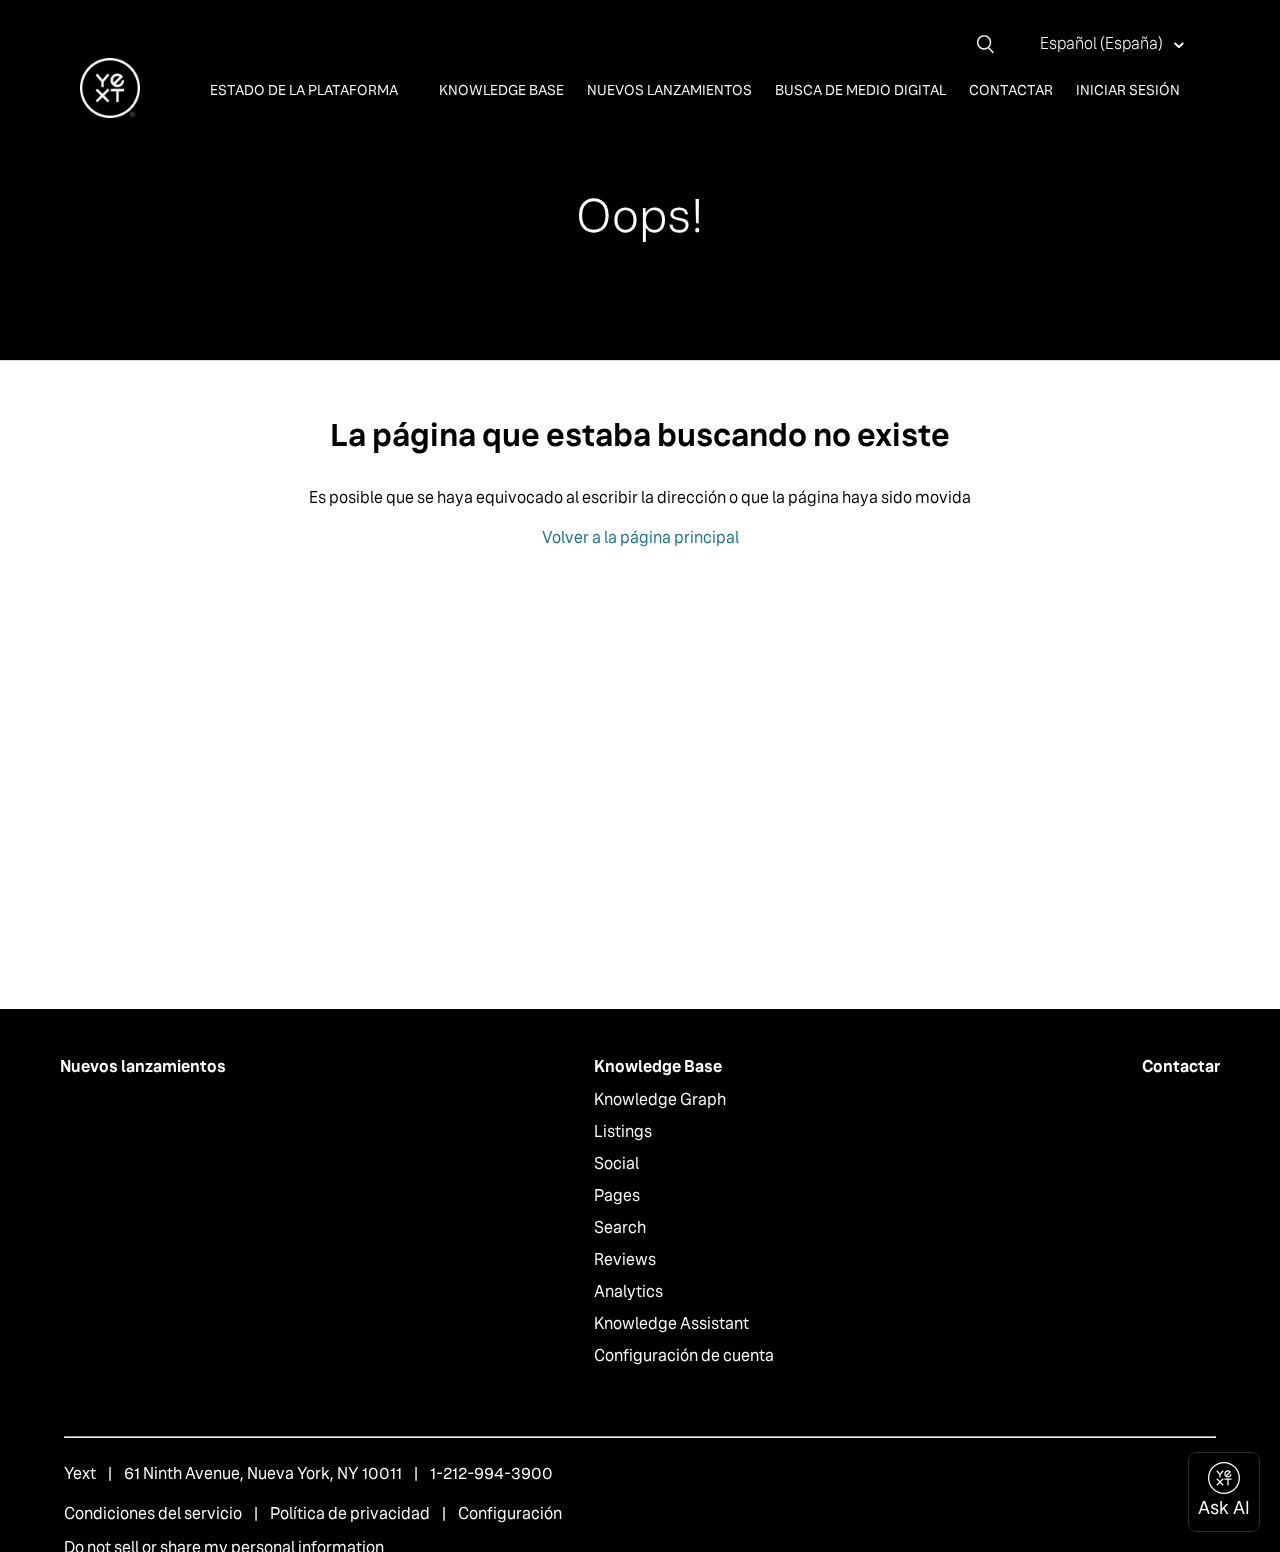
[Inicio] (110, 112)
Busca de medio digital (860, 90)
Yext (80, 1473)
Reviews (625, 1259)
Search (620, 1227)
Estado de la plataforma (305, 90)
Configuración (510, 1513)
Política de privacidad (350, 1513)
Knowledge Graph (660, 1099)
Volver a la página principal (640, 537)
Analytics (628, 1291)
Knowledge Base (501, 90)
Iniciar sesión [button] (1128, 90)
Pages (617, 1195)
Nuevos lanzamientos (669, 90)
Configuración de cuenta (684, 1355)
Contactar (1011, 90)
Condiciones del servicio (153, 1513)
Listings (623, 1131)
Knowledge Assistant (671, 1323)
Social (616, 1163)
